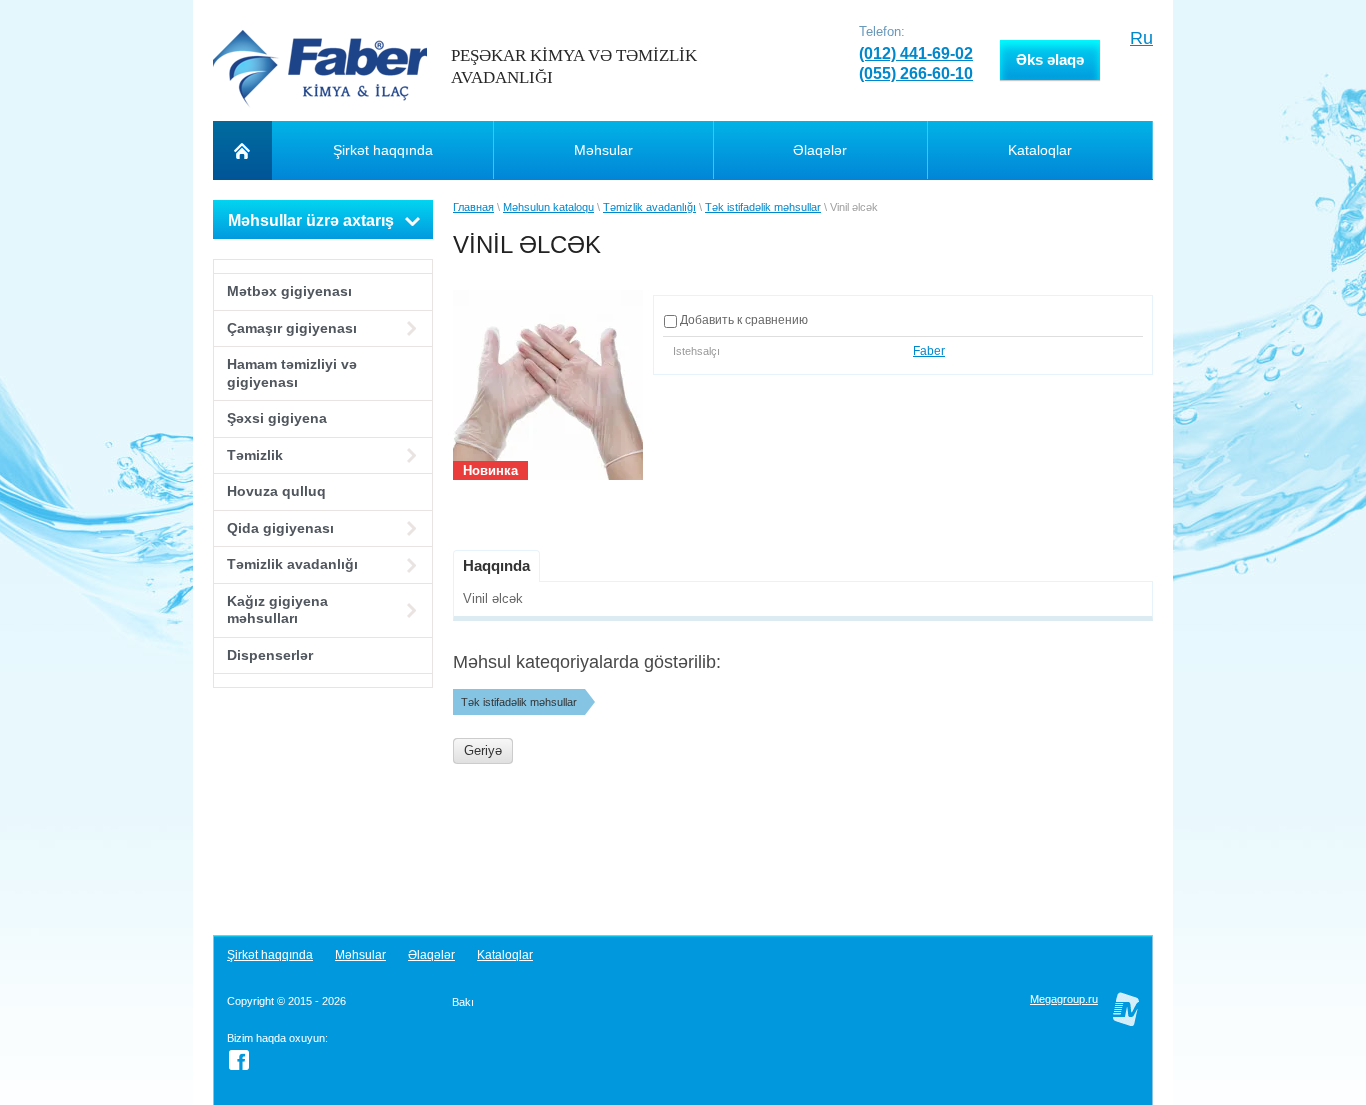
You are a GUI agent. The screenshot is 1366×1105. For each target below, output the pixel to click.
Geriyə (483, 750)
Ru (1141, 38)
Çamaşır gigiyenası (292, 328)
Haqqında (496, 565)
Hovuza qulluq (276, 491)
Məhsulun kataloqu (548, 207)
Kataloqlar (505, 955)
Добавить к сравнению (742, 320)
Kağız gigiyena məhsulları (277, 610)
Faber (929, 351)
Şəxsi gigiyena (277, 418)
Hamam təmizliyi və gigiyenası (292, 373)
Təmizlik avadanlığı (292, 564)
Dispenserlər (270, 655)
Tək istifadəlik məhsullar (763, 207)
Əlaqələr (431, 955)
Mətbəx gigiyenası (289, 291)
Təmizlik (255, 455)
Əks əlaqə (1050, 59)
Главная (473, 207)
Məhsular (360, 955)
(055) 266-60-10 (916, 73)
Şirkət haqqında (270, 955)
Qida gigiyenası (280, 528)
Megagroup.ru (1064, 999)
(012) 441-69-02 (916, 53)
